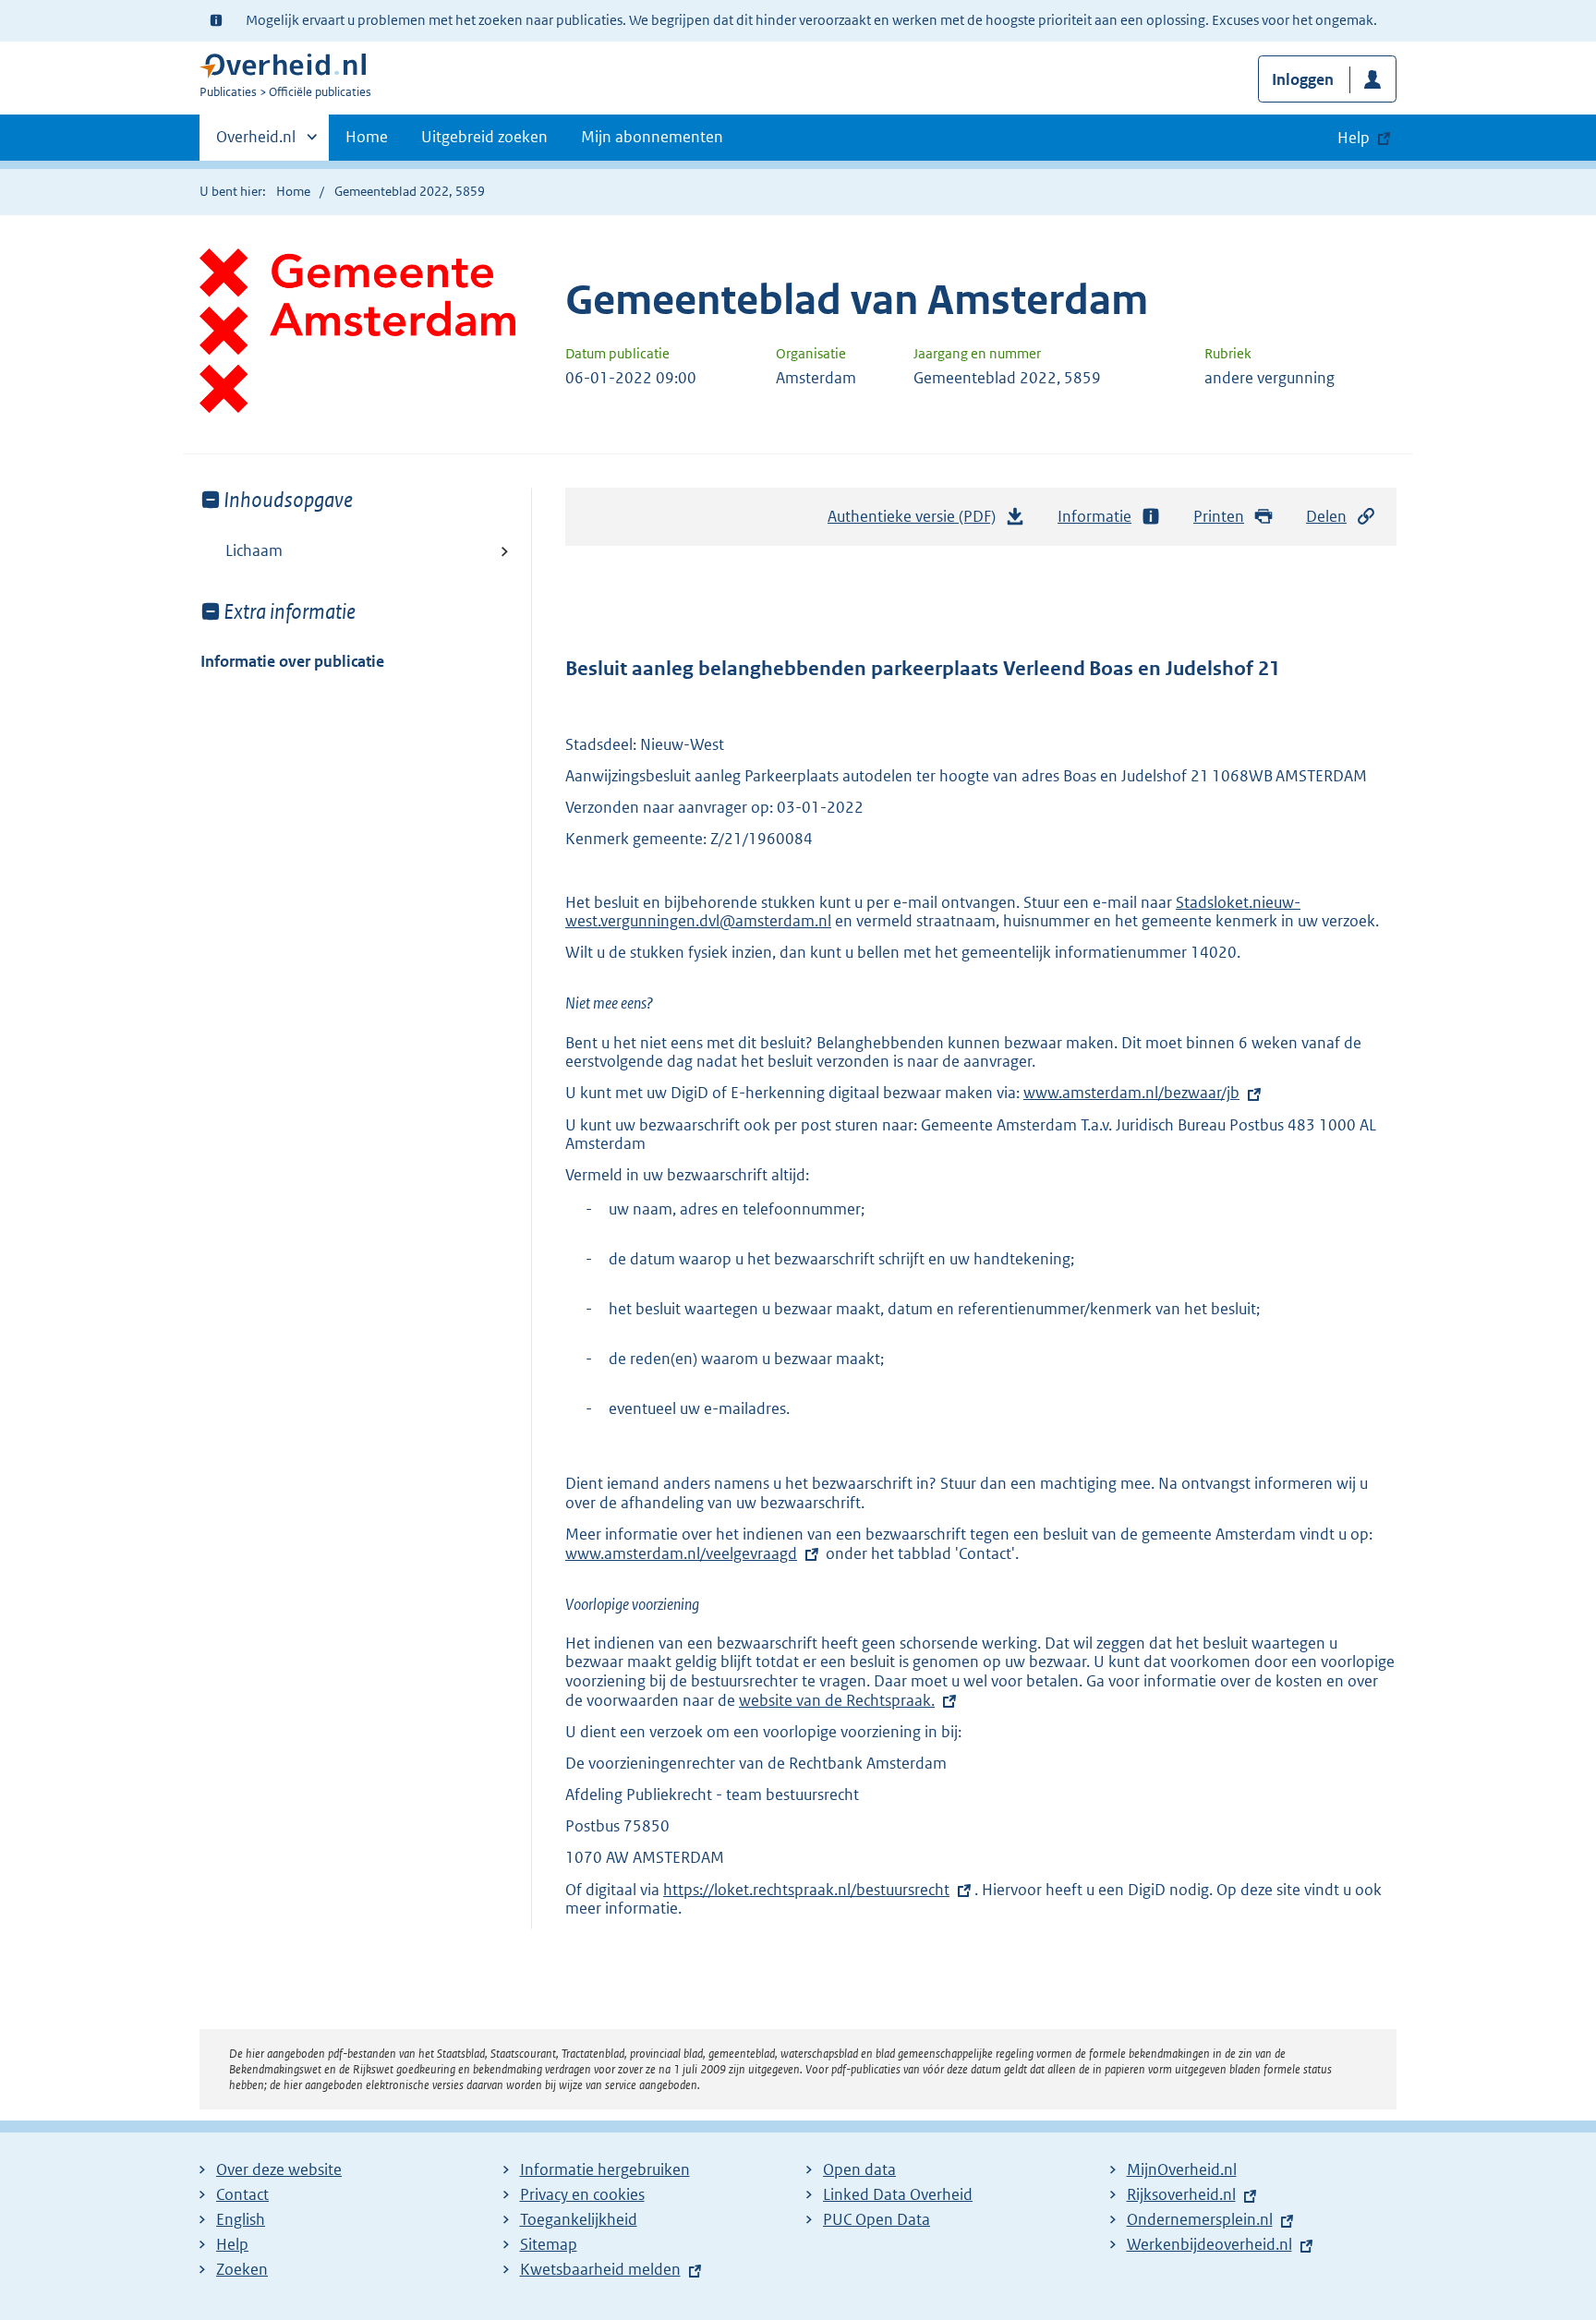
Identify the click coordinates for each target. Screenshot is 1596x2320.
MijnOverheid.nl (1182, 2169)
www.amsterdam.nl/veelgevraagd (681, 1553)
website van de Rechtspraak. (837, 1700)
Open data (859, 2169)
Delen (1326, 516)
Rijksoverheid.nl (1181, 2194)
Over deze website (279, 2169)
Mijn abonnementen (652, 137)
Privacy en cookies (582, 2194)
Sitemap (549, 2244)
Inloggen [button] (1303, 79)
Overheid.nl (256, 143)
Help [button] (1354, 138)
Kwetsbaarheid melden (600, 2269)
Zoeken (242, 2269)
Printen (1219, 516)
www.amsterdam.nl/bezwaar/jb (1131, 1093)
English (241, 2219)
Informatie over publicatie (292, 661)
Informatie (1094, 516)
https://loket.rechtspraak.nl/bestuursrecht (806, 1890)
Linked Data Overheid (898, 2194)
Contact (242, 2194)
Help (232, 2244)
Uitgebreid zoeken (484, 137)
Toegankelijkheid (579, 2219)
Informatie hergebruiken (605, 2169)
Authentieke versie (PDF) (917, 522)
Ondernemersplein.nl (1200, 2219)
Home (367, 137)
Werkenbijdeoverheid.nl (1209, 2244)
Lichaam (254, 550)
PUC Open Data (877, 2219)
